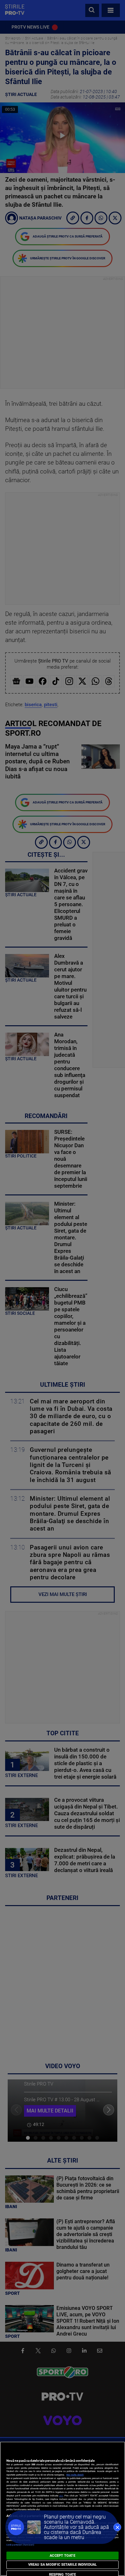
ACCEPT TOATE (62, 2556)
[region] (63, 2509)
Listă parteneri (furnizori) (20, 2545)
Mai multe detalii (75, 2475)
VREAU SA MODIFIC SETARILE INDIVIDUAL (63, 2565)
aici (61, 2496)
